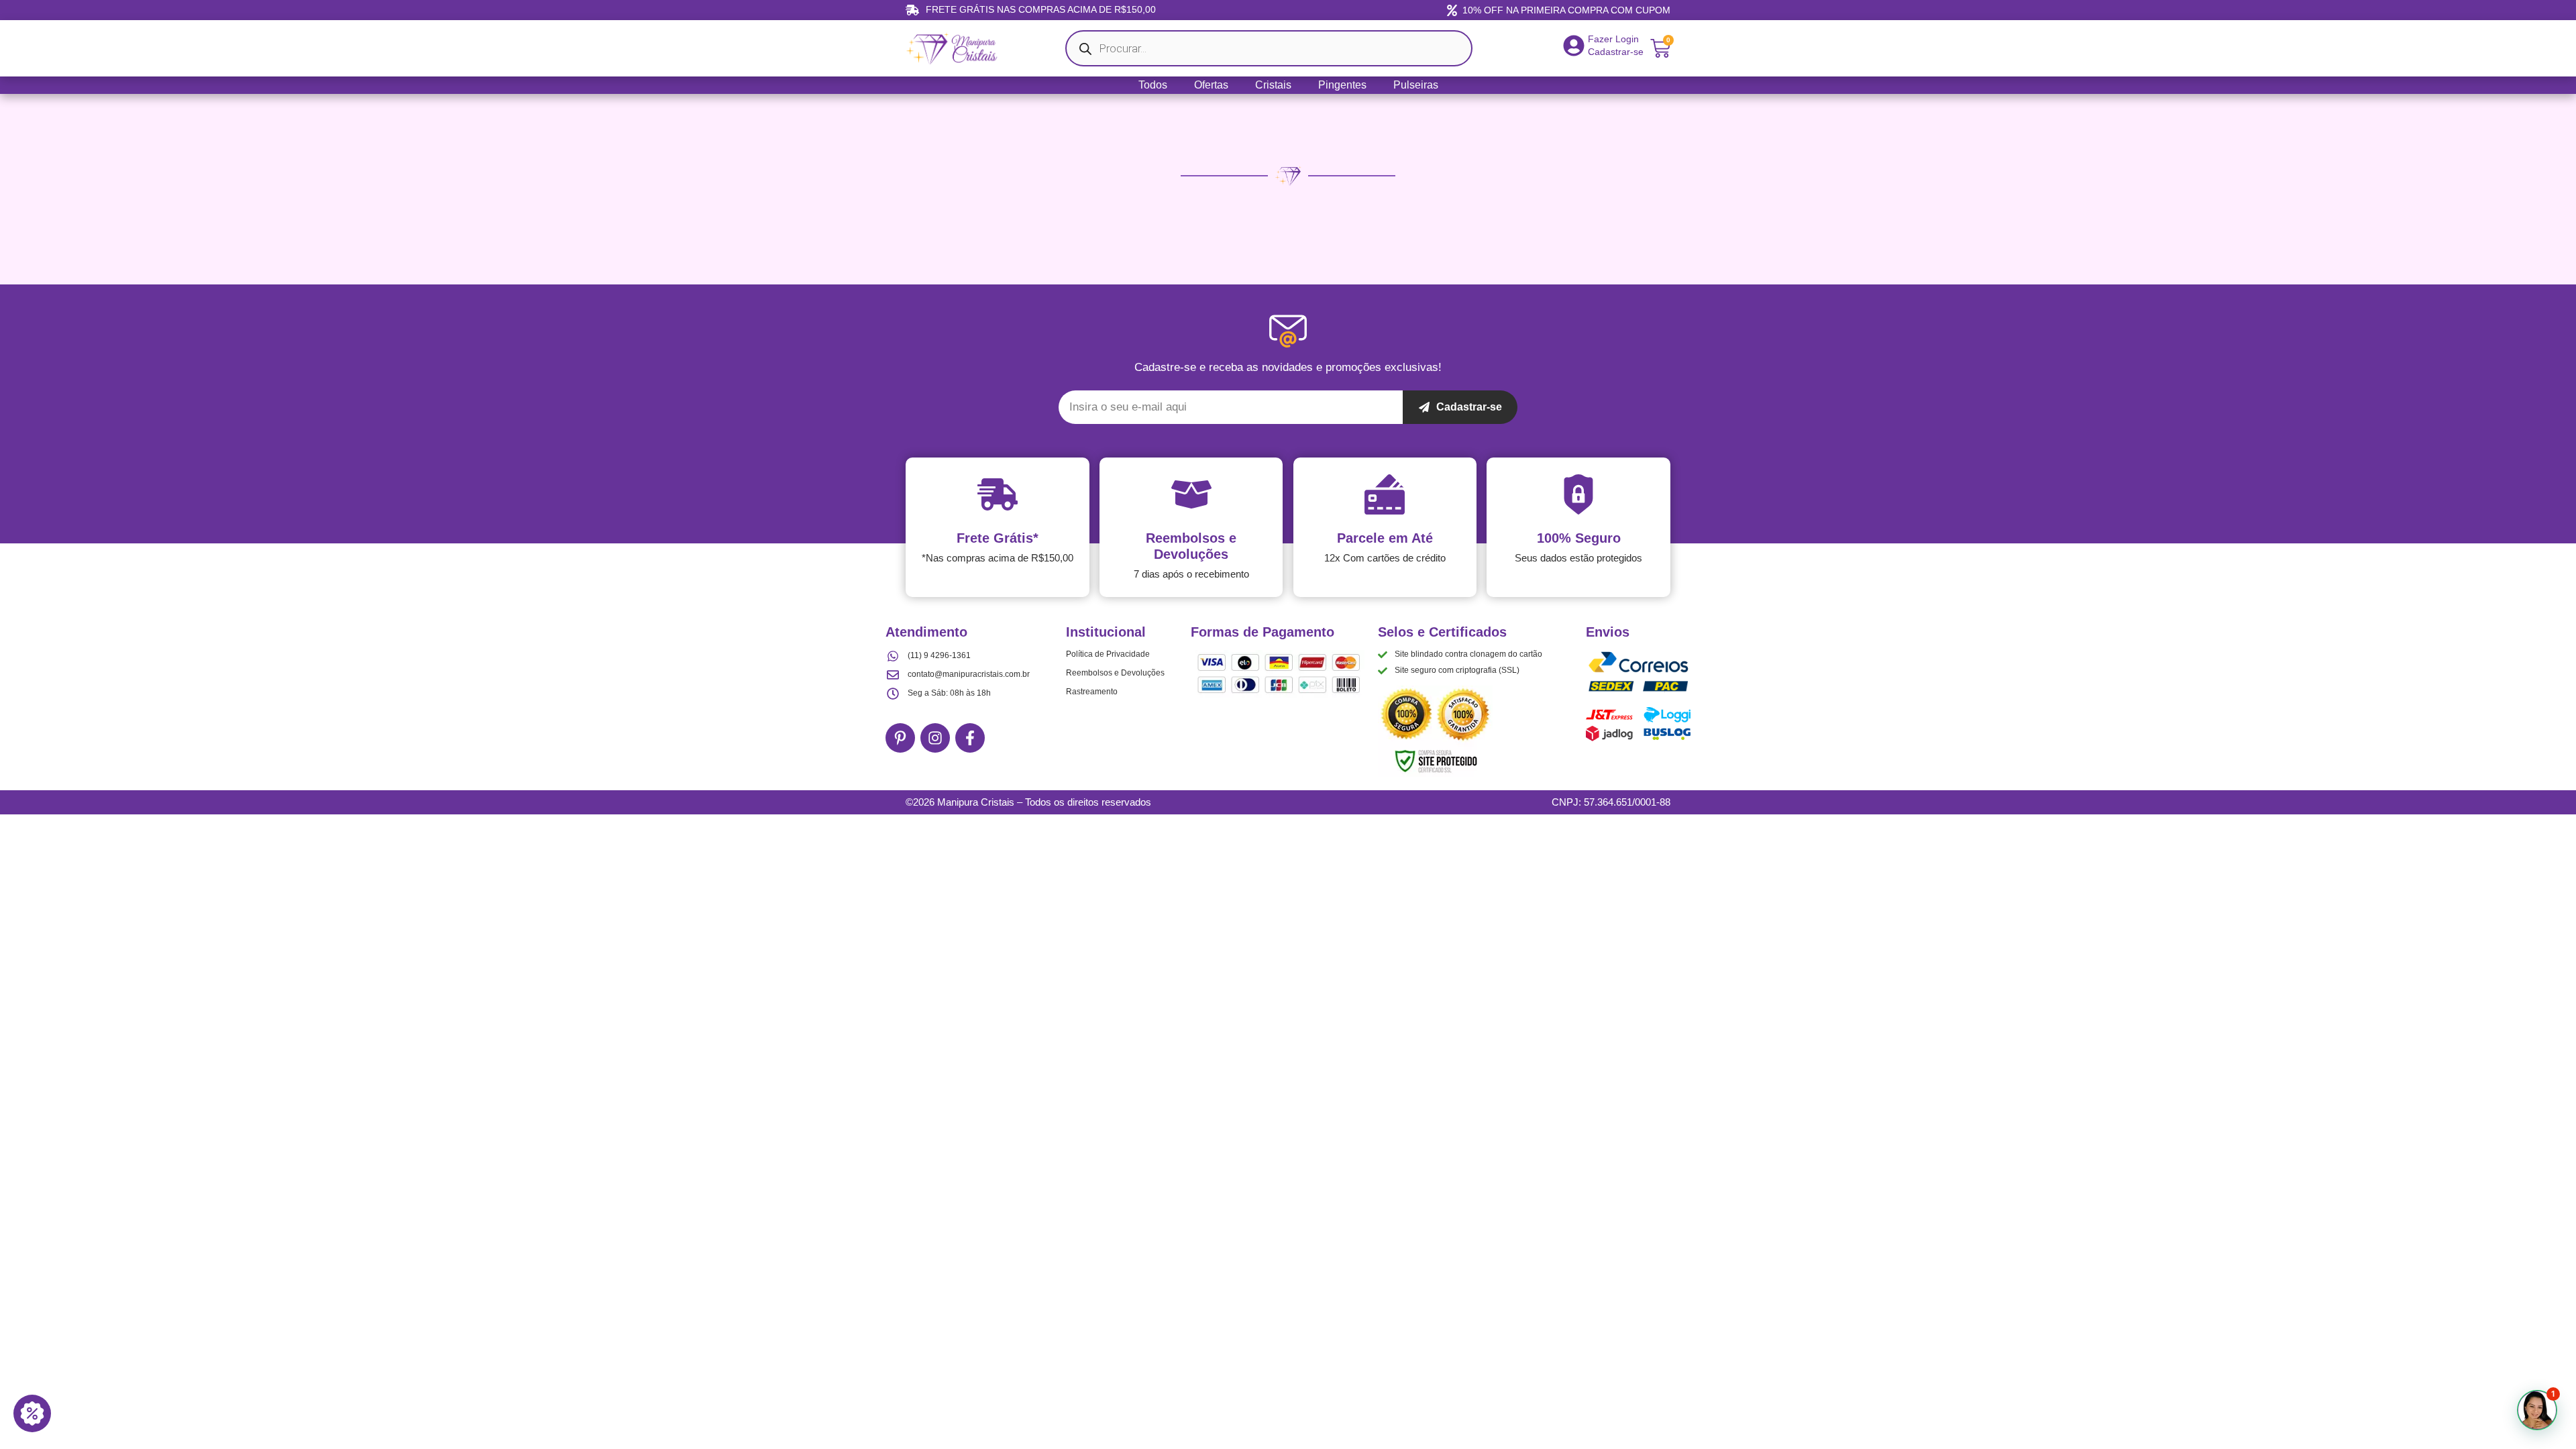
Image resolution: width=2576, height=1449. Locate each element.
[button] (2537, 1410)
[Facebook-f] (970, 738)
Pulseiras (1416, 85)
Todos (1153, 85)
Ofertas (1211, 85)
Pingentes (1342, 85)
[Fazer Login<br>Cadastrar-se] (1574, 46)
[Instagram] (935, 738)
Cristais (1273, 85)
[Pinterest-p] (900, 738)
